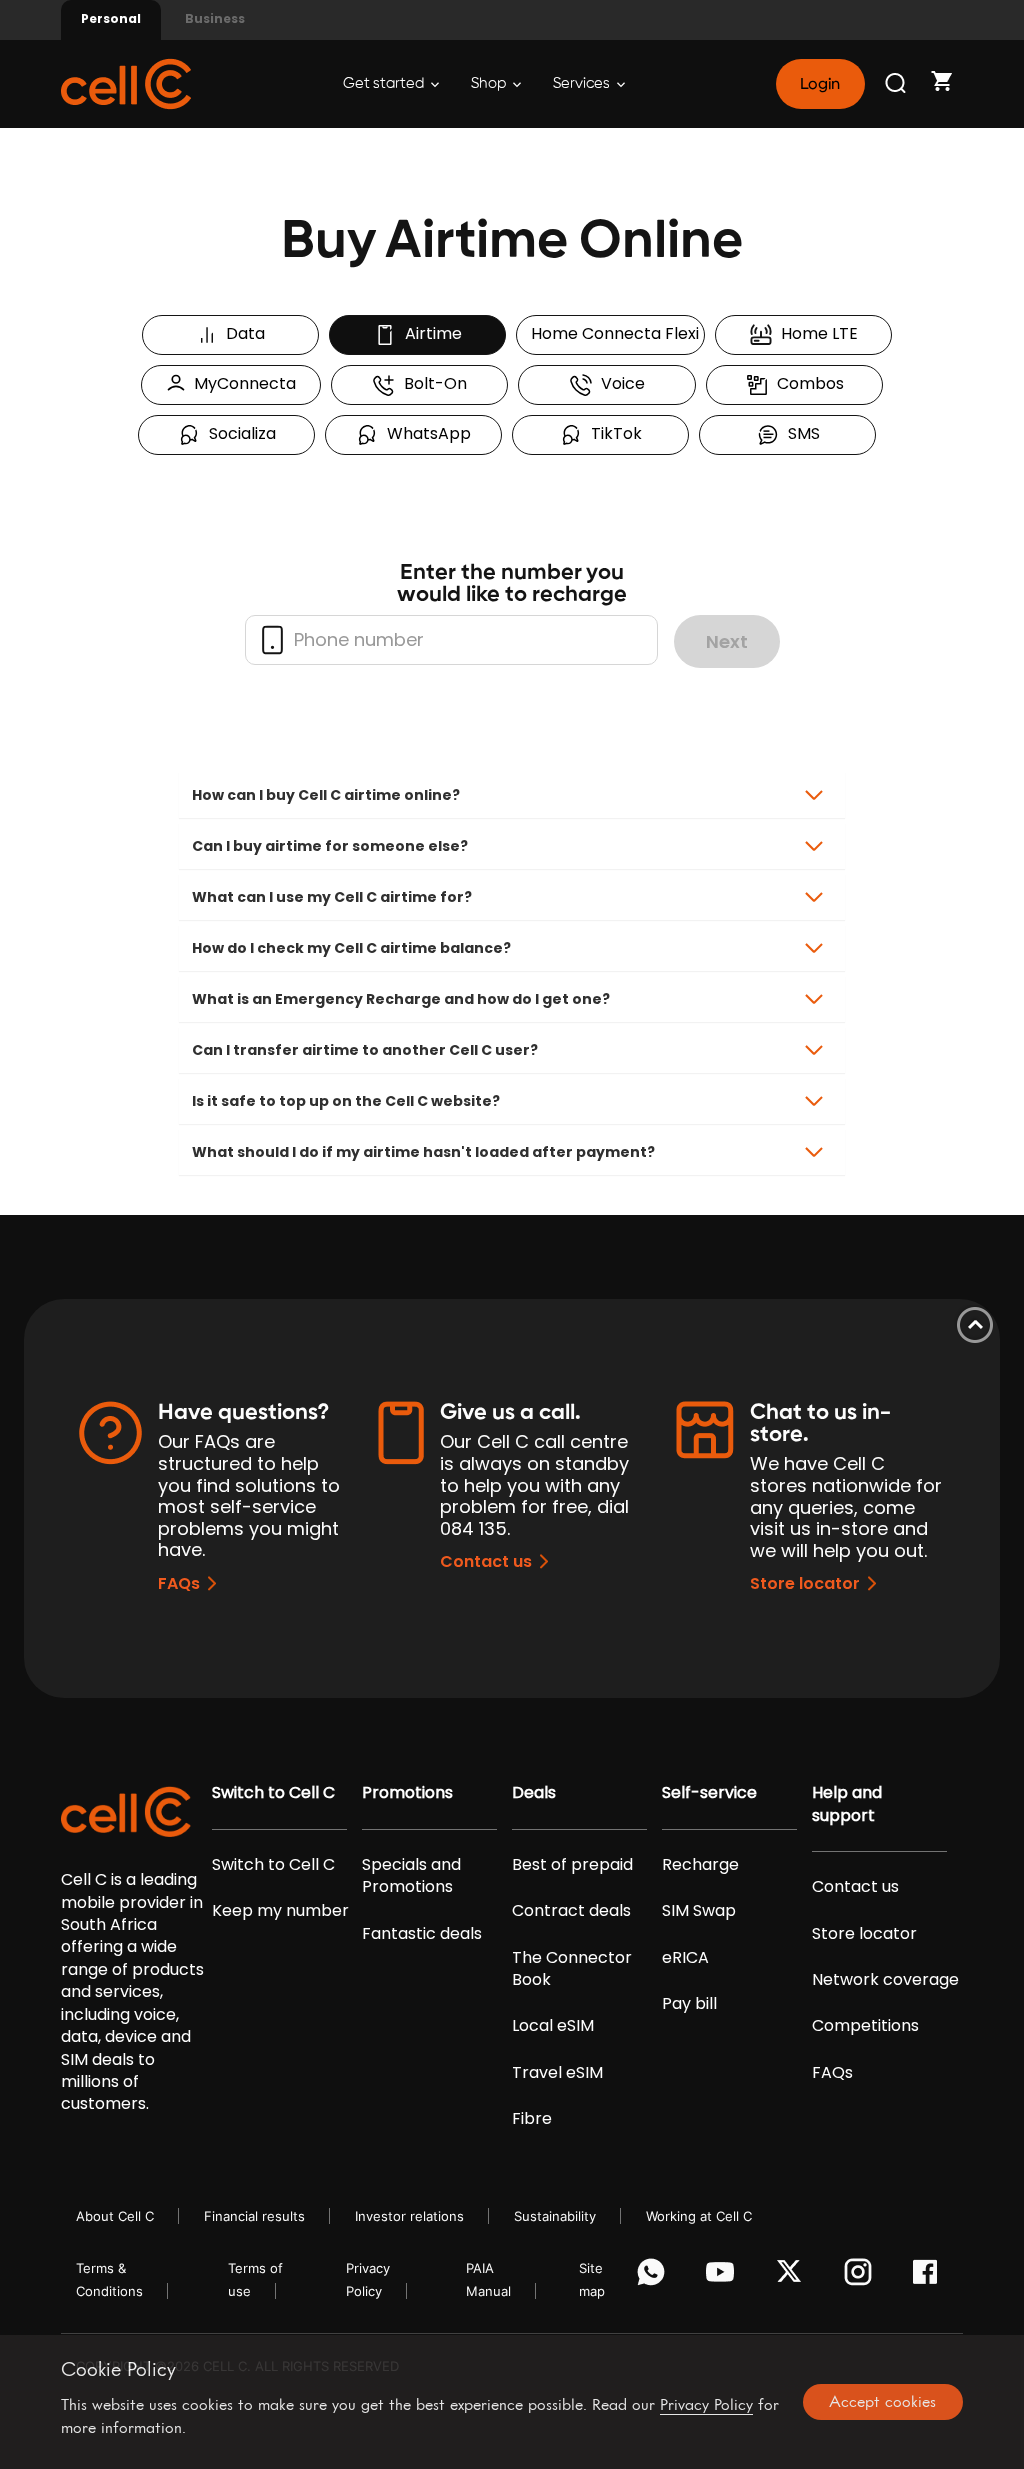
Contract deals (571, 1911)
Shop (490, 83)
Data (241, 333)
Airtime (429, 333)
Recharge (700, 1865)
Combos (806, 383)
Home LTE (815, 333)
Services (583, 83)
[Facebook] (930, 2277)
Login (820, 84)
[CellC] (126, 82)
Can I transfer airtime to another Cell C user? (365, 1050)
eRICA (685, 1958)
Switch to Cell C (273, 1793)
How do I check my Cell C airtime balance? (351, 948)
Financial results (254, 2216)
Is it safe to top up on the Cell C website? (346, 1101)
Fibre (532, 2119)
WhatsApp (425, 433)
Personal (111, 18)
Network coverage (885, 1980)
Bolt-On (431, 383)
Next (727, 641)
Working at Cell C (699, 2216)
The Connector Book (572, 1969)
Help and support (847, 1804)
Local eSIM (553, 2026)
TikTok (612, 433)
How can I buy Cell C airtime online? (326, 795)
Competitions (865, 2026)
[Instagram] (861, 2277)
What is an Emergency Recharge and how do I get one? (401, 999)
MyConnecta (241, 383)
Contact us (486, 1561)
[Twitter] (792, 2277)
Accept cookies (882, 2401)
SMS (800, 433)
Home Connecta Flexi (611, 333)
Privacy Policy (706, 2404)
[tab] (512, 795)
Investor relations (409, 2216)
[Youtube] (723, 2277)
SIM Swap (699, 1911)
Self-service (709, 1793)
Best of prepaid (572, 1865)
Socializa (238, 433)
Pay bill (689, 2004)
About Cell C (115, 2216)
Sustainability (555, 2216)
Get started (385, 83)
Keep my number (280, 1911)
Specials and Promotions (411, 1876)
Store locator (805, 1583)
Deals (534, 1793)
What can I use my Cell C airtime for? (332, 897)
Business (215, 18)
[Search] (897, 84)
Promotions (407, 1793)
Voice (619, 383)
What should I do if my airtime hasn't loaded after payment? (423, 1152)
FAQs (179, 1583)
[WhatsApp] (654, 2277)
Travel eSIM (557, 2073)
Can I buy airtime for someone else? (330, 846)
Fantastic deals (422, 1934)
